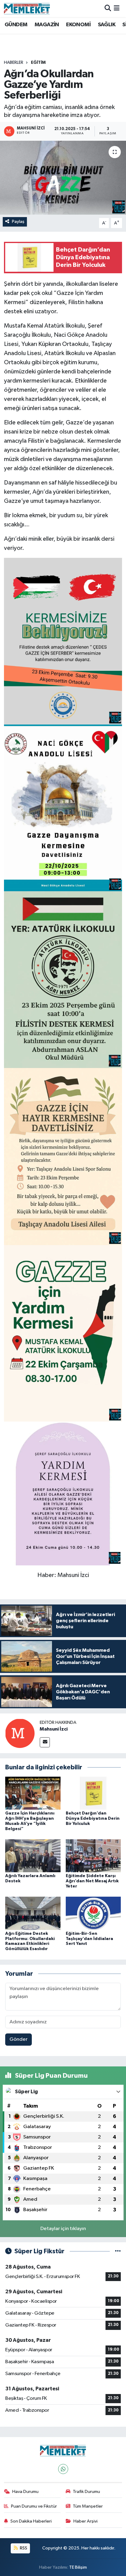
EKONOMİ (78, 25)
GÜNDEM (16, 25)
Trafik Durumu (86, 2492)
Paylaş (18, 222)
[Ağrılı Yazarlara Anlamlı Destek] (33, 1856)
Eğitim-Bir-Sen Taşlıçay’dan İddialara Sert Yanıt (89, 1939)
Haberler (14, 63)
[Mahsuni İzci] (20, 1733)
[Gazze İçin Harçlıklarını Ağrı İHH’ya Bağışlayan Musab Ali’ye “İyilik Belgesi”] (33, 1793)
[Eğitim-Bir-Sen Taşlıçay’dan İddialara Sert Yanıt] (93, 1913)
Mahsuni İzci (54, 1729)
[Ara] (108, 8)
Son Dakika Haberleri (31, 2521)
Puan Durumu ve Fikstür (34, 2506)
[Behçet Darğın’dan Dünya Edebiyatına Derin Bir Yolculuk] (93, 1793)
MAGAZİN (47, 25)
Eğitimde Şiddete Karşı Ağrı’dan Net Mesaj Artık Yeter (92, 1881)
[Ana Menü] (117, 8)
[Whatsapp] (63, 2469)
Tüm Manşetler (88, 2506)
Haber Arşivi (85, 2521)
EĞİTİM (38, 63)
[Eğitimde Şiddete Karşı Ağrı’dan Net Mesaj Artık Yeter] (93, 1856)
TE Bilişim (78, 2567)
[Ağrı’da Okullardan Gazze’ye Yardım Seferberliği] (63, 178)
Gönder (19, 2039)
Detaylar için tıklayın (63, 2229)
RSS (23, 2548)
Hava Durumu (25, 2492)
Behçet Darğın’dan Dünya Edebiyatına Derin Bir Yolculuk (93, 1818)
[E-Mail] (45, 1742)
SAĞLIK (107, 25)
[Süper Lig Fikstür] (118, 2251)
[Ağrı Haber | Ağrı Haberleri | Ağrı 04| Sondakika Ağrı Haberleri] (27, 9)
